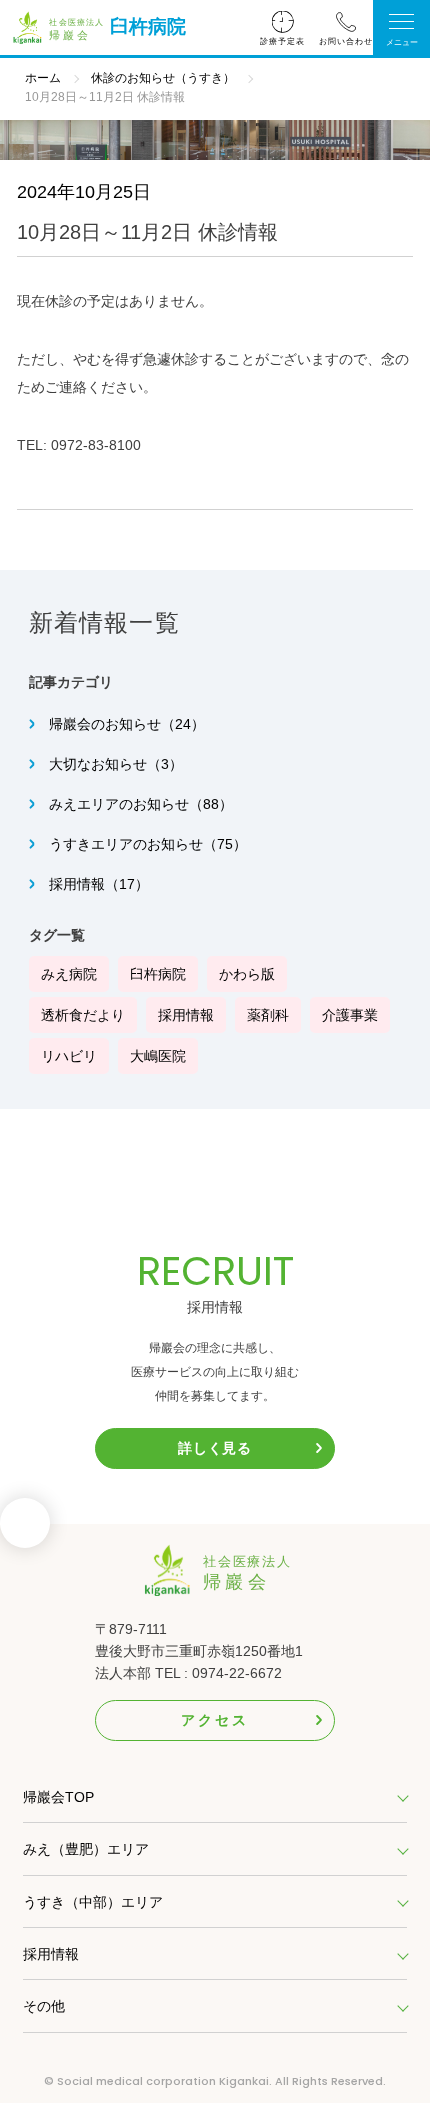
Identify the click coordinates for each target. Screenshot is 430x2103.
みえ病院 (69, 974)
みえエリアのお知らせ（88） (141, 804)
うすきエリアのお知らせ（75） (148, 844)
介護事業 (350, 1015)
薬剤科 (268, 1015)
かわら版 (247, 974)
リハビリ (69, 1056)
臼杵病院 (148, 26)
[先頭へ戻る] (25, 1529)
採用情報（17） (99, 884)
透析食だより (83, 1015)
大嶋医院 (158, 1056)
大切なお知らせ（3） (116, 764)
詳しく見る (215, 1448)
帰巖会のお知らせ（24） (127, 724)
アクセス (214, 1720)
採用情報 (186, 1015)
